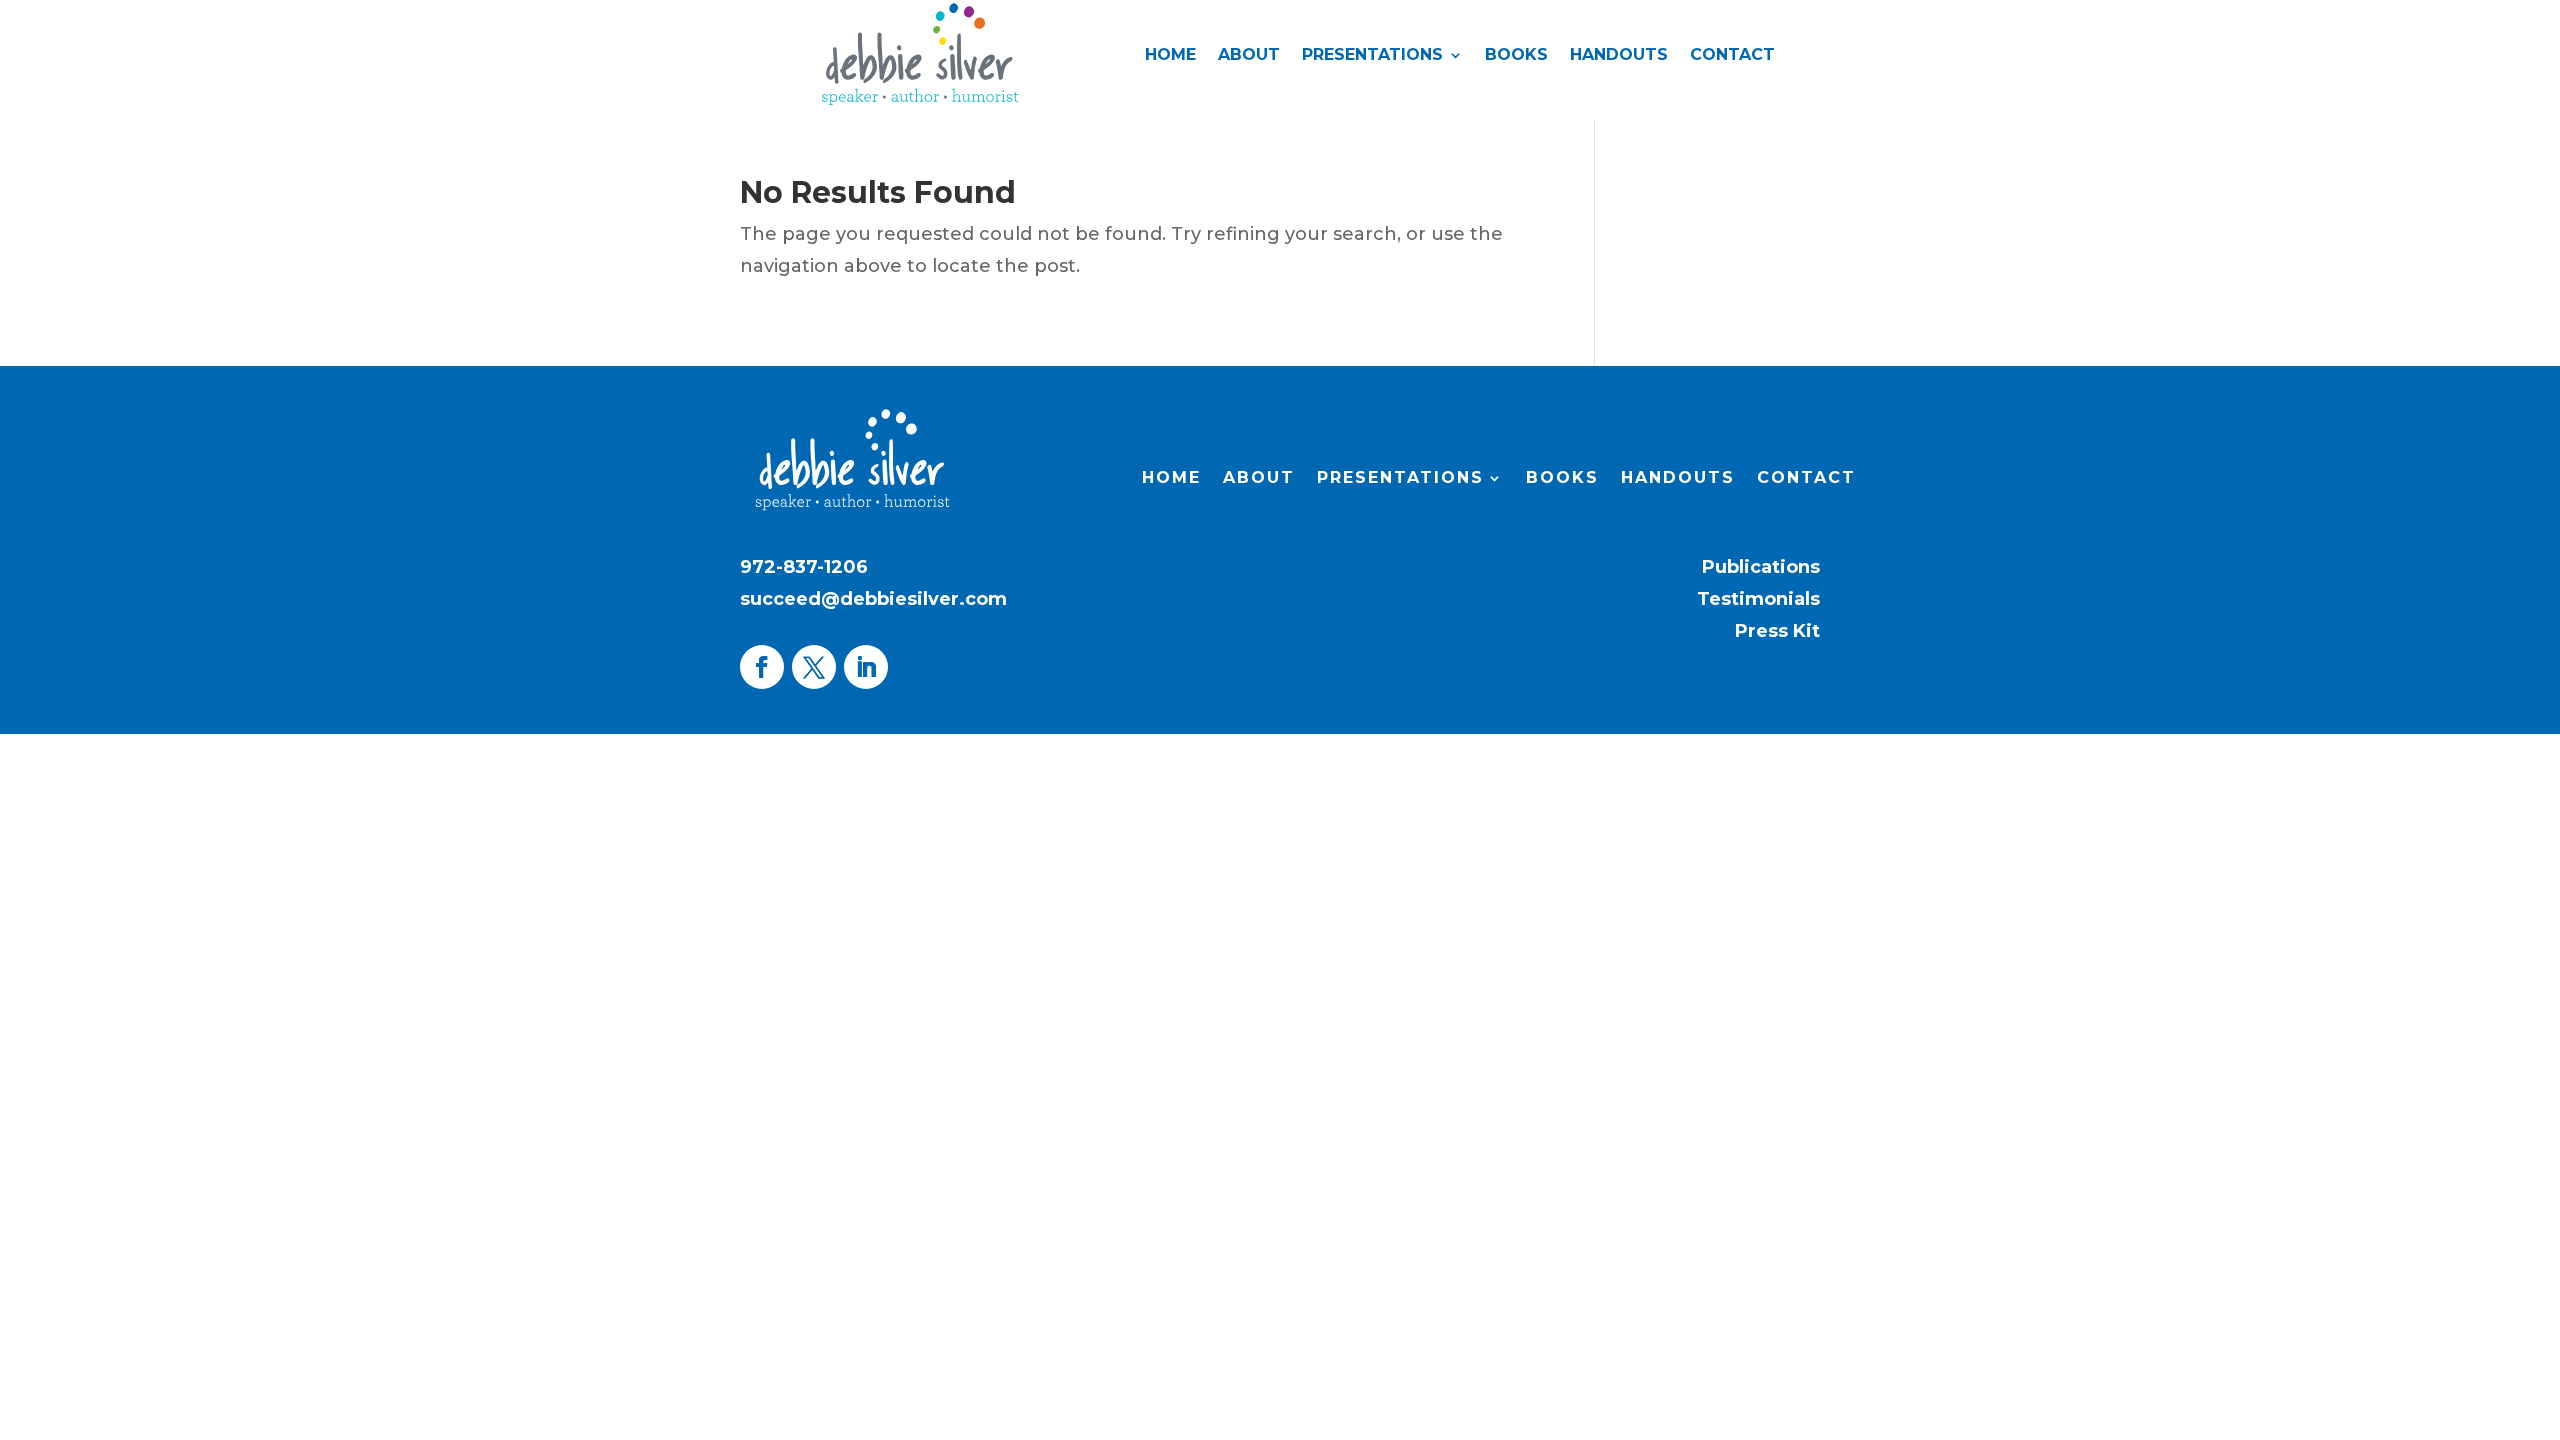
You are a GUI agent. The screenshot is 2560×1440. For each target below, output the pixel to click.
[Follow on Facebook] (762, 667)
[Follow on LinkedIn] (866, 667)
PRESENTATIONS (1372, 56)
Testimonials (1758, 599)
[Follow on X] (814, 667)
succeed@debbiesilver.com (873, 599)
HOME (1170, 56)
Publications (1761, 567)
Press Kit (1777, 631)
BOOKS (1516, 56)
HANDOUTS (1619, 56)
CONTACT (1732, 56)
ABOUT (1249, 56)
